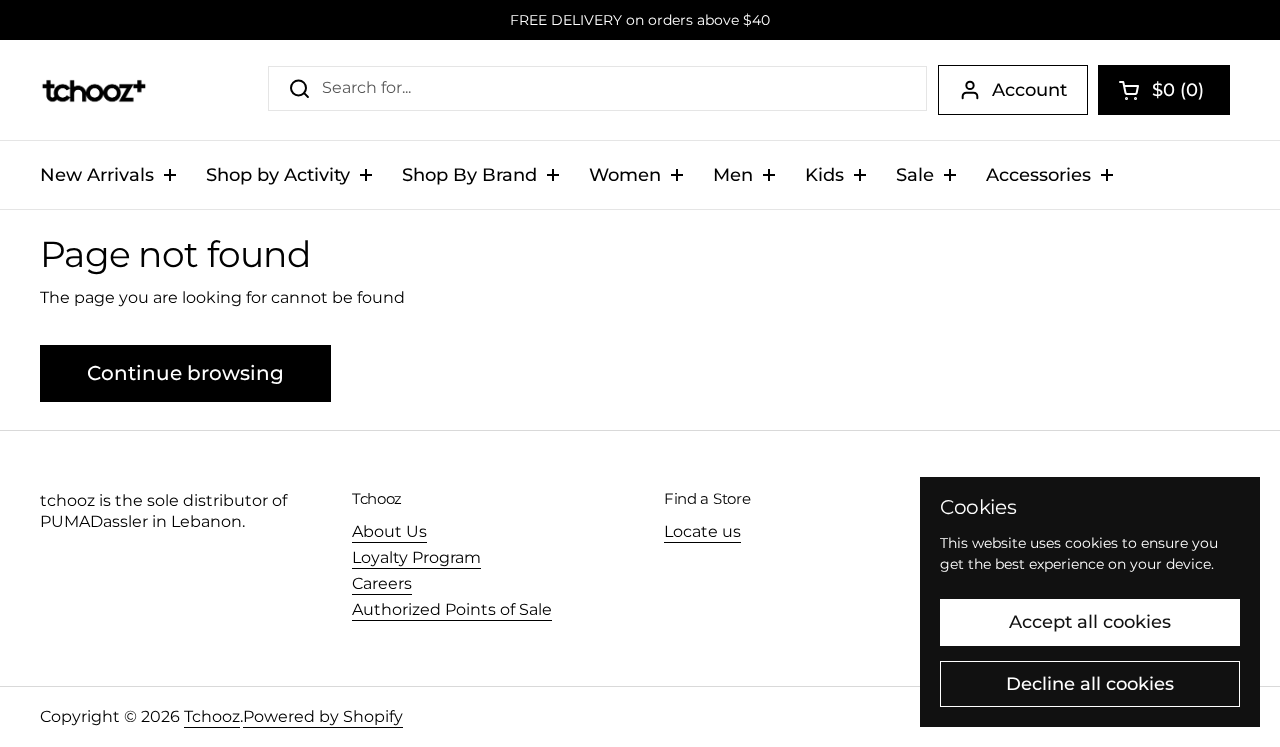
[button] (1164, 90)
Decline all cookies (1090, 684)
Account (1029, 90)
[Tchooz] (93, 90)
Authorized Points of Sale (452, 609)
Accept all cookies (1090, 622)
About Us (389, 531)
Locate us (702, 531)
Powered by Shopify (323, 716)
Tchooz (212, 716)
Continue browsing (185, 373)
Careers (382, 583)
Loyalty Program (416, 557)
